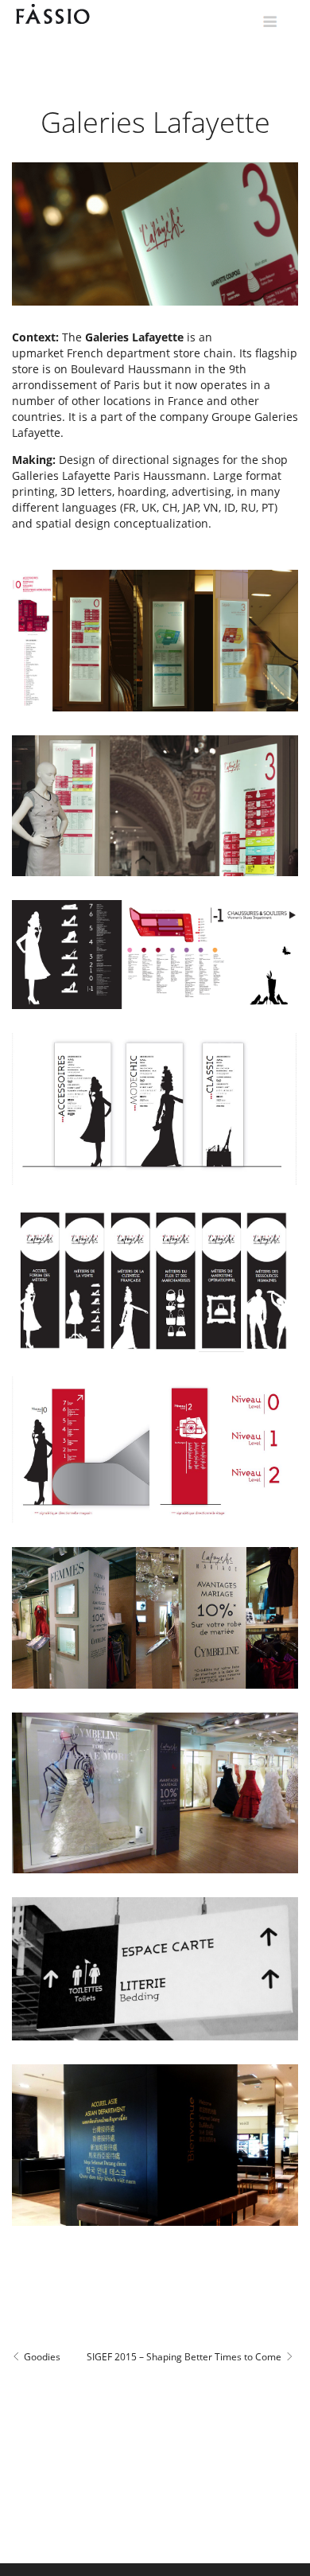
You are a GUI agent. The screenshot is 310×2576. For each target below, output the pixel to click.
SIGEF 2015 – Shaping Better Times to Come (184, 2357)
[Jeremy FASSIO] (72, 14)
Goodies (43, 2357)
